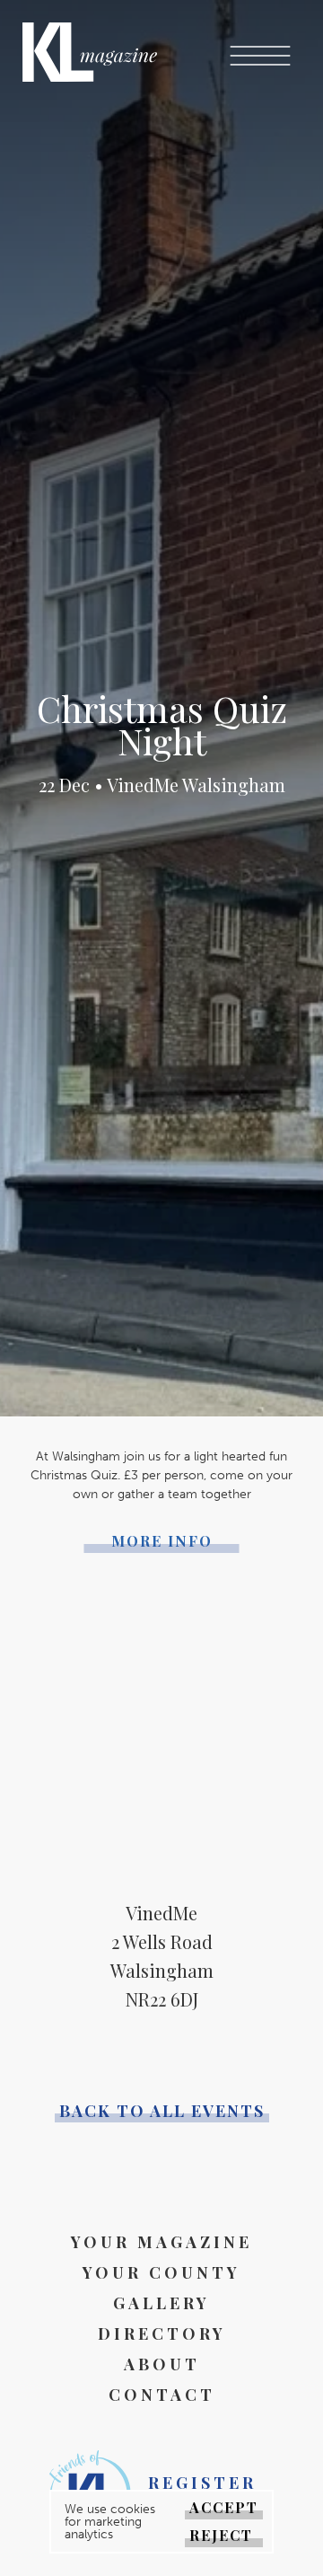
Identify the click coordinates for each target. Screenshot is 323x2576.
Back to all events (162, 2111)
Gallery (161, 2303)
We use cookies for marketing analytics (110, 2522)
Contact (162, 2395)
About (162, 2364)
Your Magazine (161, 2242)
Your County (161, 2272)
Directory (162, 2333)
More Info (162, 1541)
